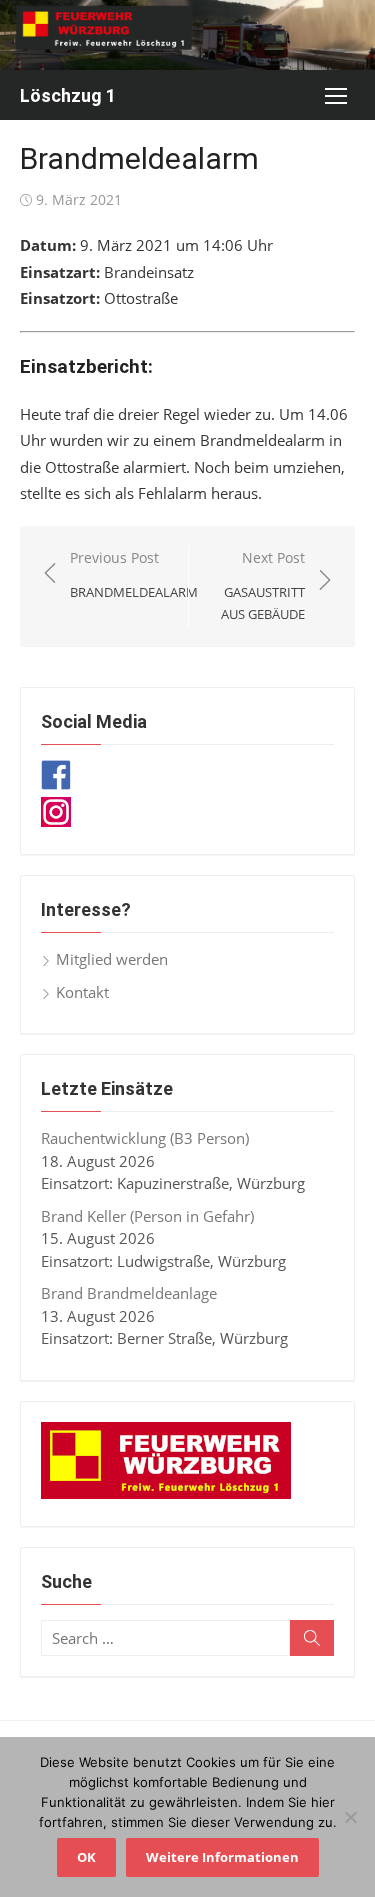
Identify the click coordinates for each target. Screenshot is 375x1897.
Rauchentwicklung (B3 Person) (145, 1138)
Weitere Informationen (222, 1857)
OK (86, 1857)
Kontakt (82, 992)
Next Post (263, 585)
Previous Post (134, 574)
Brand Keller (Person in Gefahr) (147, 1216)
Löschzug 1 (68, 95)
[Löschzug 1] (187, 35)
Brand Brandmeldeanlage (129, 1293)
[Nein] (350, 1817)
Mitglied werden (112, 959)
